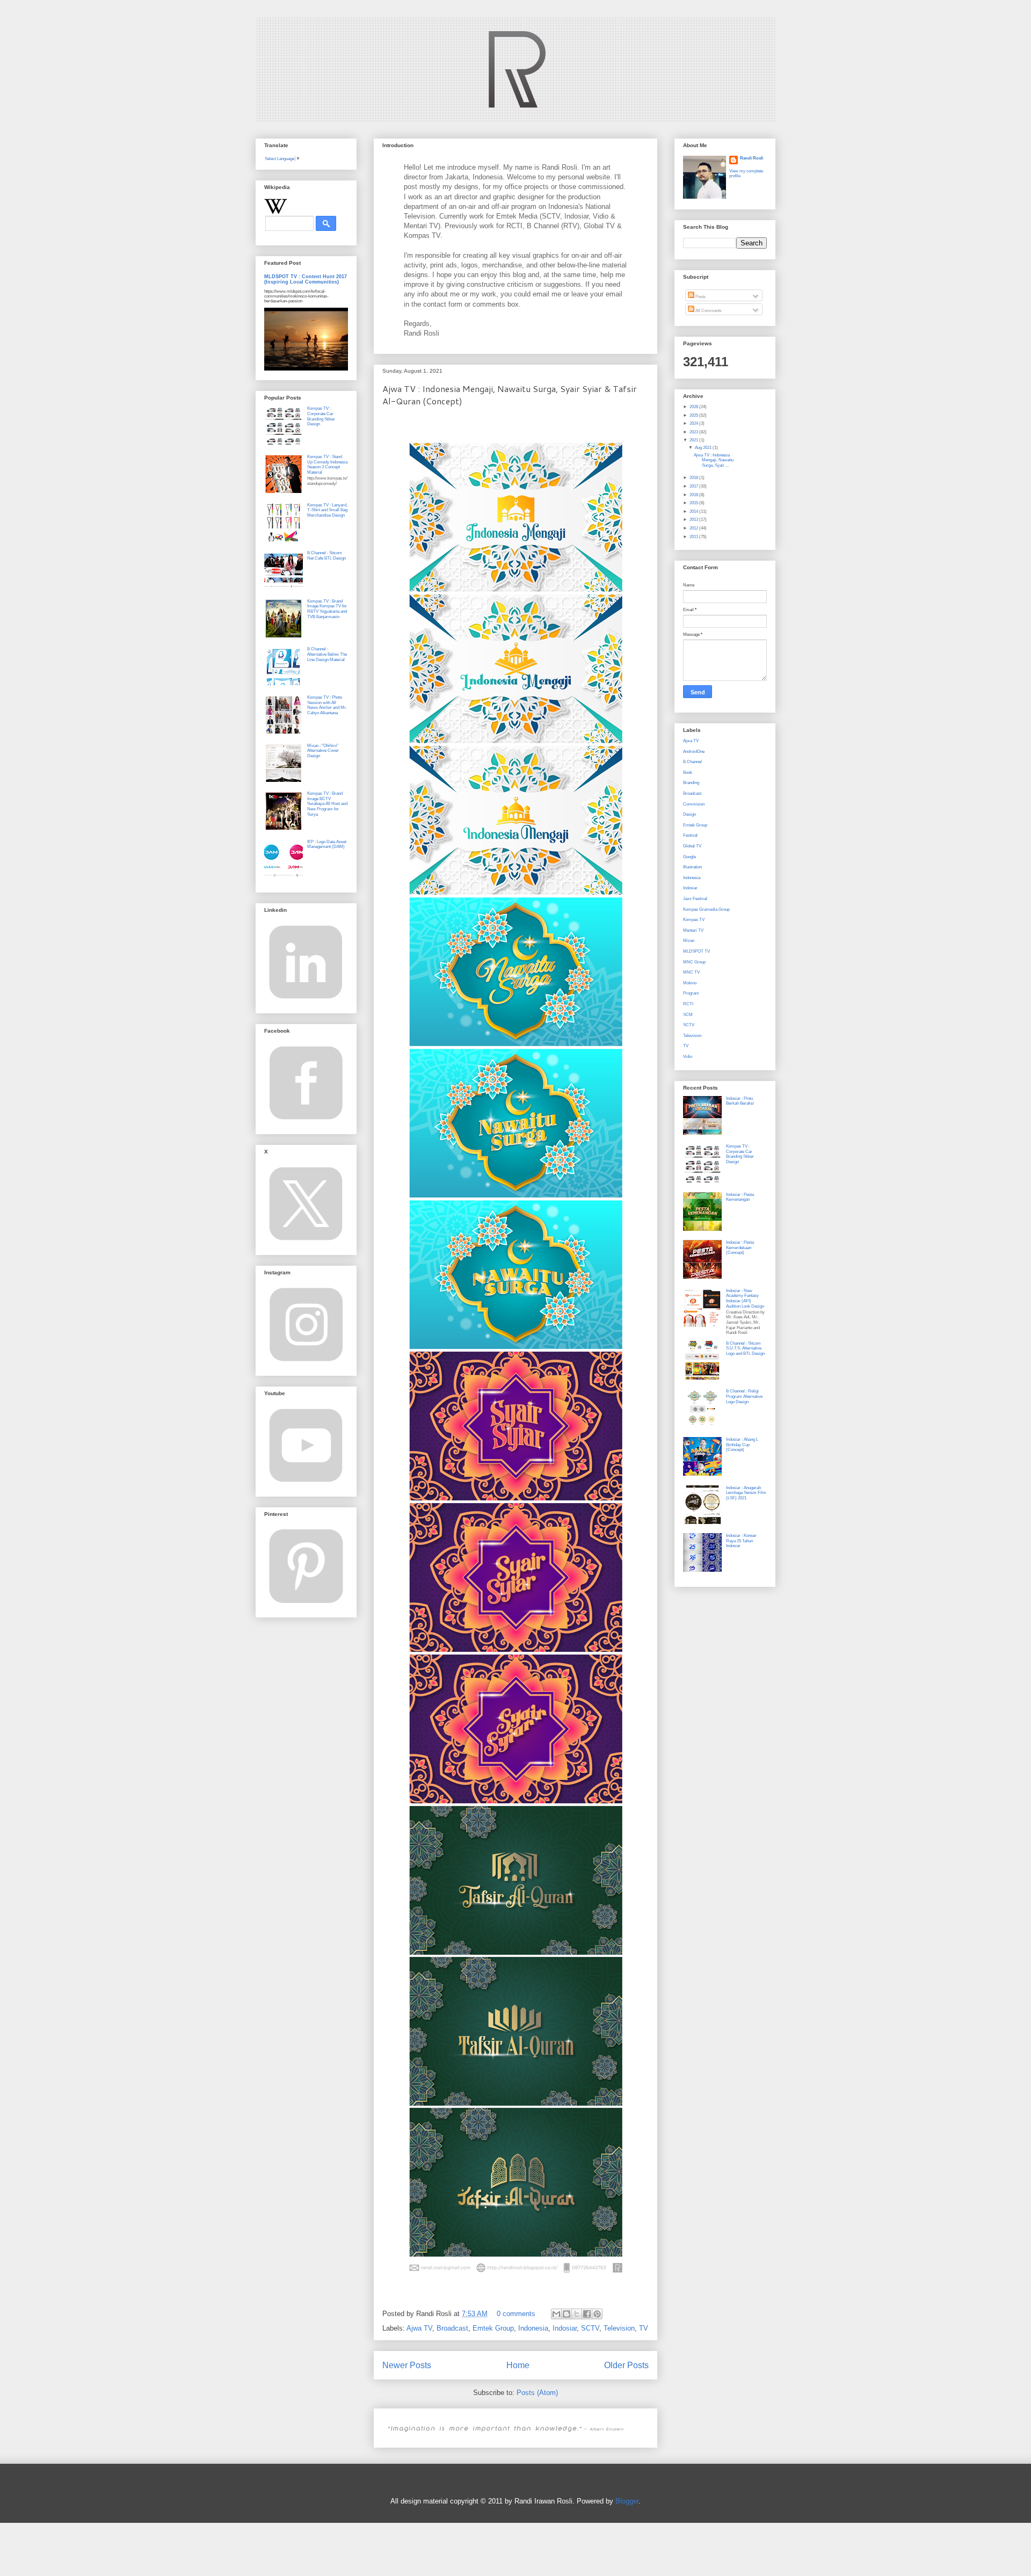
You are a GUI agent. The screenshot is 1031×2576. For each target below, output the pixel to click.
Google (689, 857)
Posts (700, 297)
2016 (694, 495)
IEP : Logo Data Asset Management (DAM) (327, 844)
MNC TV (691, 972)
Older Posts (626, 2365)
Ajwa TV (419, 2328)
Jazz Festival (695, 899)
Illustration (692, 867)
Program (691, 993)
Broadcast (452, 2328)
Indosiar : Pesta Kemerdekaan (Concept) (740, 1247)
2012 (694, 528)
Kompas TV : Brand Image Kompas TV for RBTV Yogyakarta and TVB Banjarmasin (327, 609)
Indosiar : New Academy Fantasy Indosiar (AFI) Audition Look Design (745, 1298)
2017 (694, 486)
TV (644, 2328)
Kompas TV (694, 920)
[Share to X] (577, 2314)
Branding (691, 783)
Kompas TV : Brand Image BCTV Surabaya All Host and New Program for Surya (327, 804)
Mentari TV (693, 930)
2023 (694, 432)
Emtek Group (493, 2328)
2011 (694, 537)
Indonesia (533, 2328)
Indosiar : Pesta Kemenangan (740, 1197)
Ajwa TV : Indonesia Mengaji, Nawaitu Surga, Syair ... (714, 460)
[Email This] (556, 2314)
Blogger (627, 2501)
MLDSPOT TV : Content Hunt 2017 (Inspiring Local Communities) (306, 279)
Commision (694, 804)
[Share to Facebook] (587, 2314)
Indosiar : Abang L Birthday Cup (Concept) (742, 1445)
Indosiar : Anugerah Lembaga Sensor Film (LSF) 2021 (746, 1493)
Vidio (688, 1057)
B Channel (692, 762)
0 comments (516, 2314)
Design (689, 814)
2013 (694, 520)
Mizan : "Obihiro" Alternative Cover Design (323, 751)
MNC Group (694, 962)
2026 (694, 407)
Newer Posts (407, 2365)
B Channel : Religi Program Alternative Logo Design (744, 1396)
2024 (694, 423)
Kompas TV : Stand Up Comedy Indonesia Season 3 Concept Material (327, 465)
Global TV (692, 846)
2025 (694, 415)
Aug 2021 (704, 448)
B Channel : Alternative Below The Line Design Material (327, 654)
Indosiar (565, 2328)
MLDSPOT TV (696, 951)
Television (619, 2328)
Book (688, 772)
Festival (690, 835)
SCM (688, 1015)
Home (518, 2365)
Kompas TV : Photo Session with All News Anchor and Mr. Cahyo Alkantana (327, 705)
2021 (694, 440)
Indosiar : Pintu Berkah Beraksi (740, 1101)
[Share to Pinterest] (597, 2314)
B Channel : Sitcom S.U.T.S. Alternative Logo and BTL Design (745, 1348)
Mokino (690, 983)
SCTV (590, 2328)
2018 (694, 478)
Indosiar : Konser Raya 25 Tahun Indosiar (741, 1541)
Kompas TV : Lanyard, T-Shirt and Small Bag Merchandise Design (327, 510)
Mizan (689, 941)
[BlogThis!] (567, 2314)
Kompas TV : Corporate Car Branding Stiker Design (321, 416)
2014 (694, 511)
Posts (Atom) (537, 2393)
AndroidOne (694, 752)
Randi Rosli (752, 158)
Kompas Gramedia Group (706, 909)
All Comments (708, 311)
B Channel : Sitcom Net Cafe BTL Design (326, 556)
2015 (694, 503)
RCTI (688, 1004)
